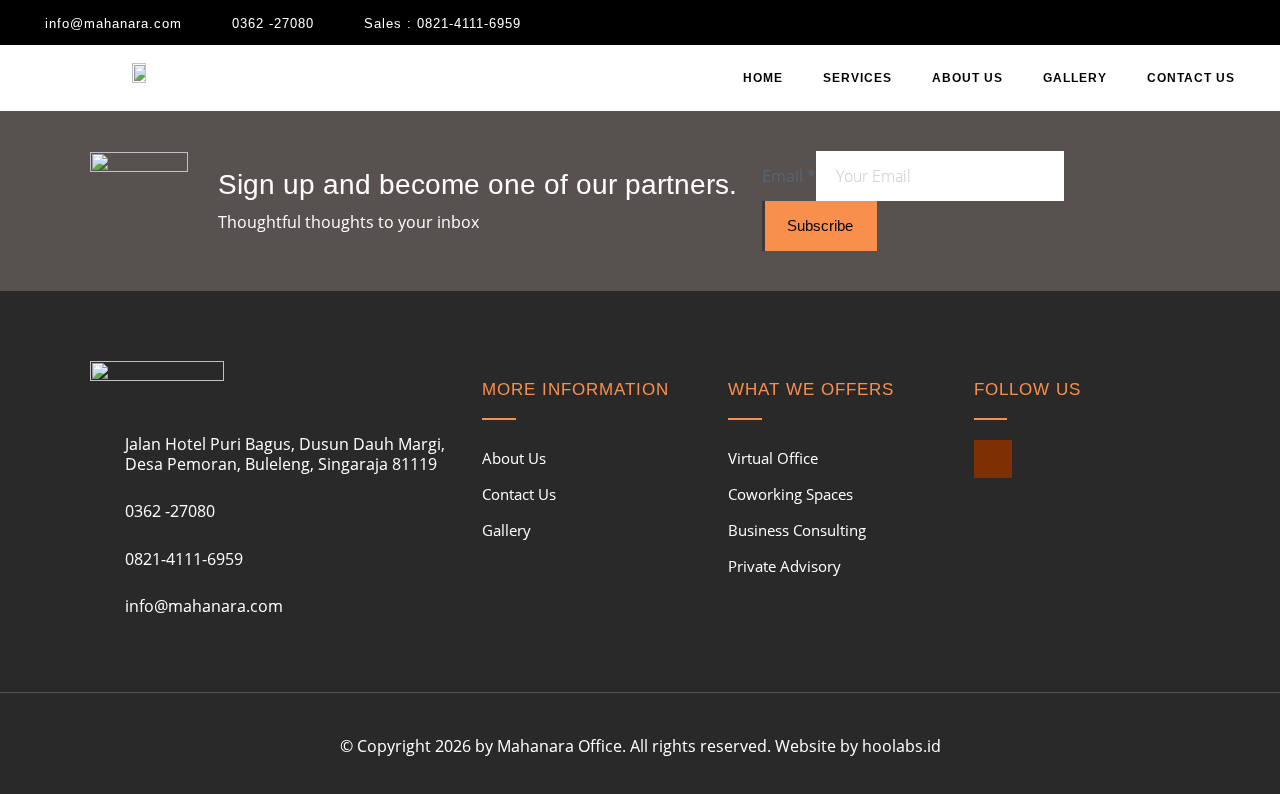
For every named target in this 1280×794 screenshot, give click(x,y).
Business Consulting (797, 530)
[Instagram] (993, 459)
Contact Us (1191, 78)
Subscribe (820, 225)
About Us (967, 78)
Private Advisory (784, 566)
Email (789, 176)
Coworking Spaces (790, 494)
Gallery (1075, 78)
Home (763, 78)
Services (857, 78)
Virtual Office (773, 458)
